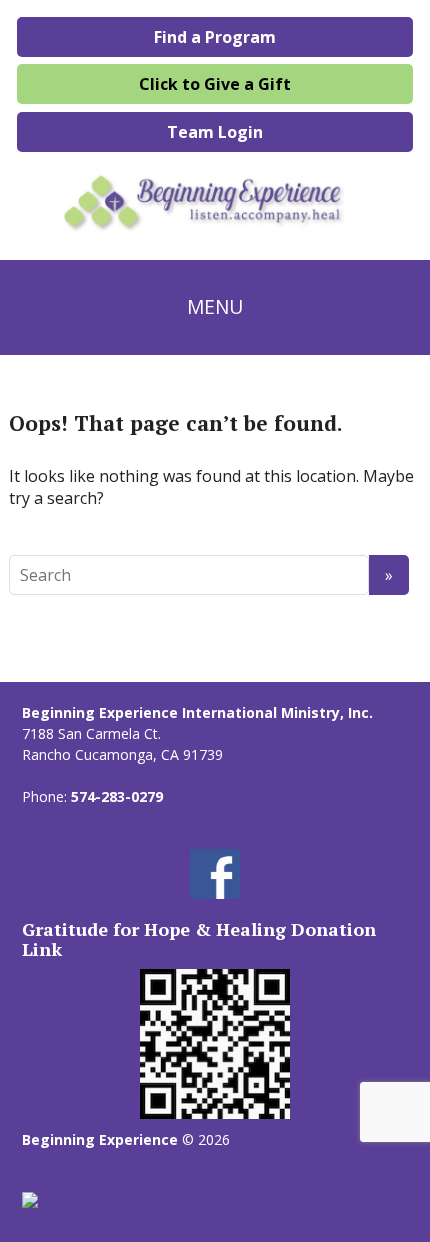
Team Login (215, 132)
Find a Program (215, 37)
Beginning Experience (100, 1139)
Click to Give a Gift (215, 84)
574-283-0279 (117, 796)
